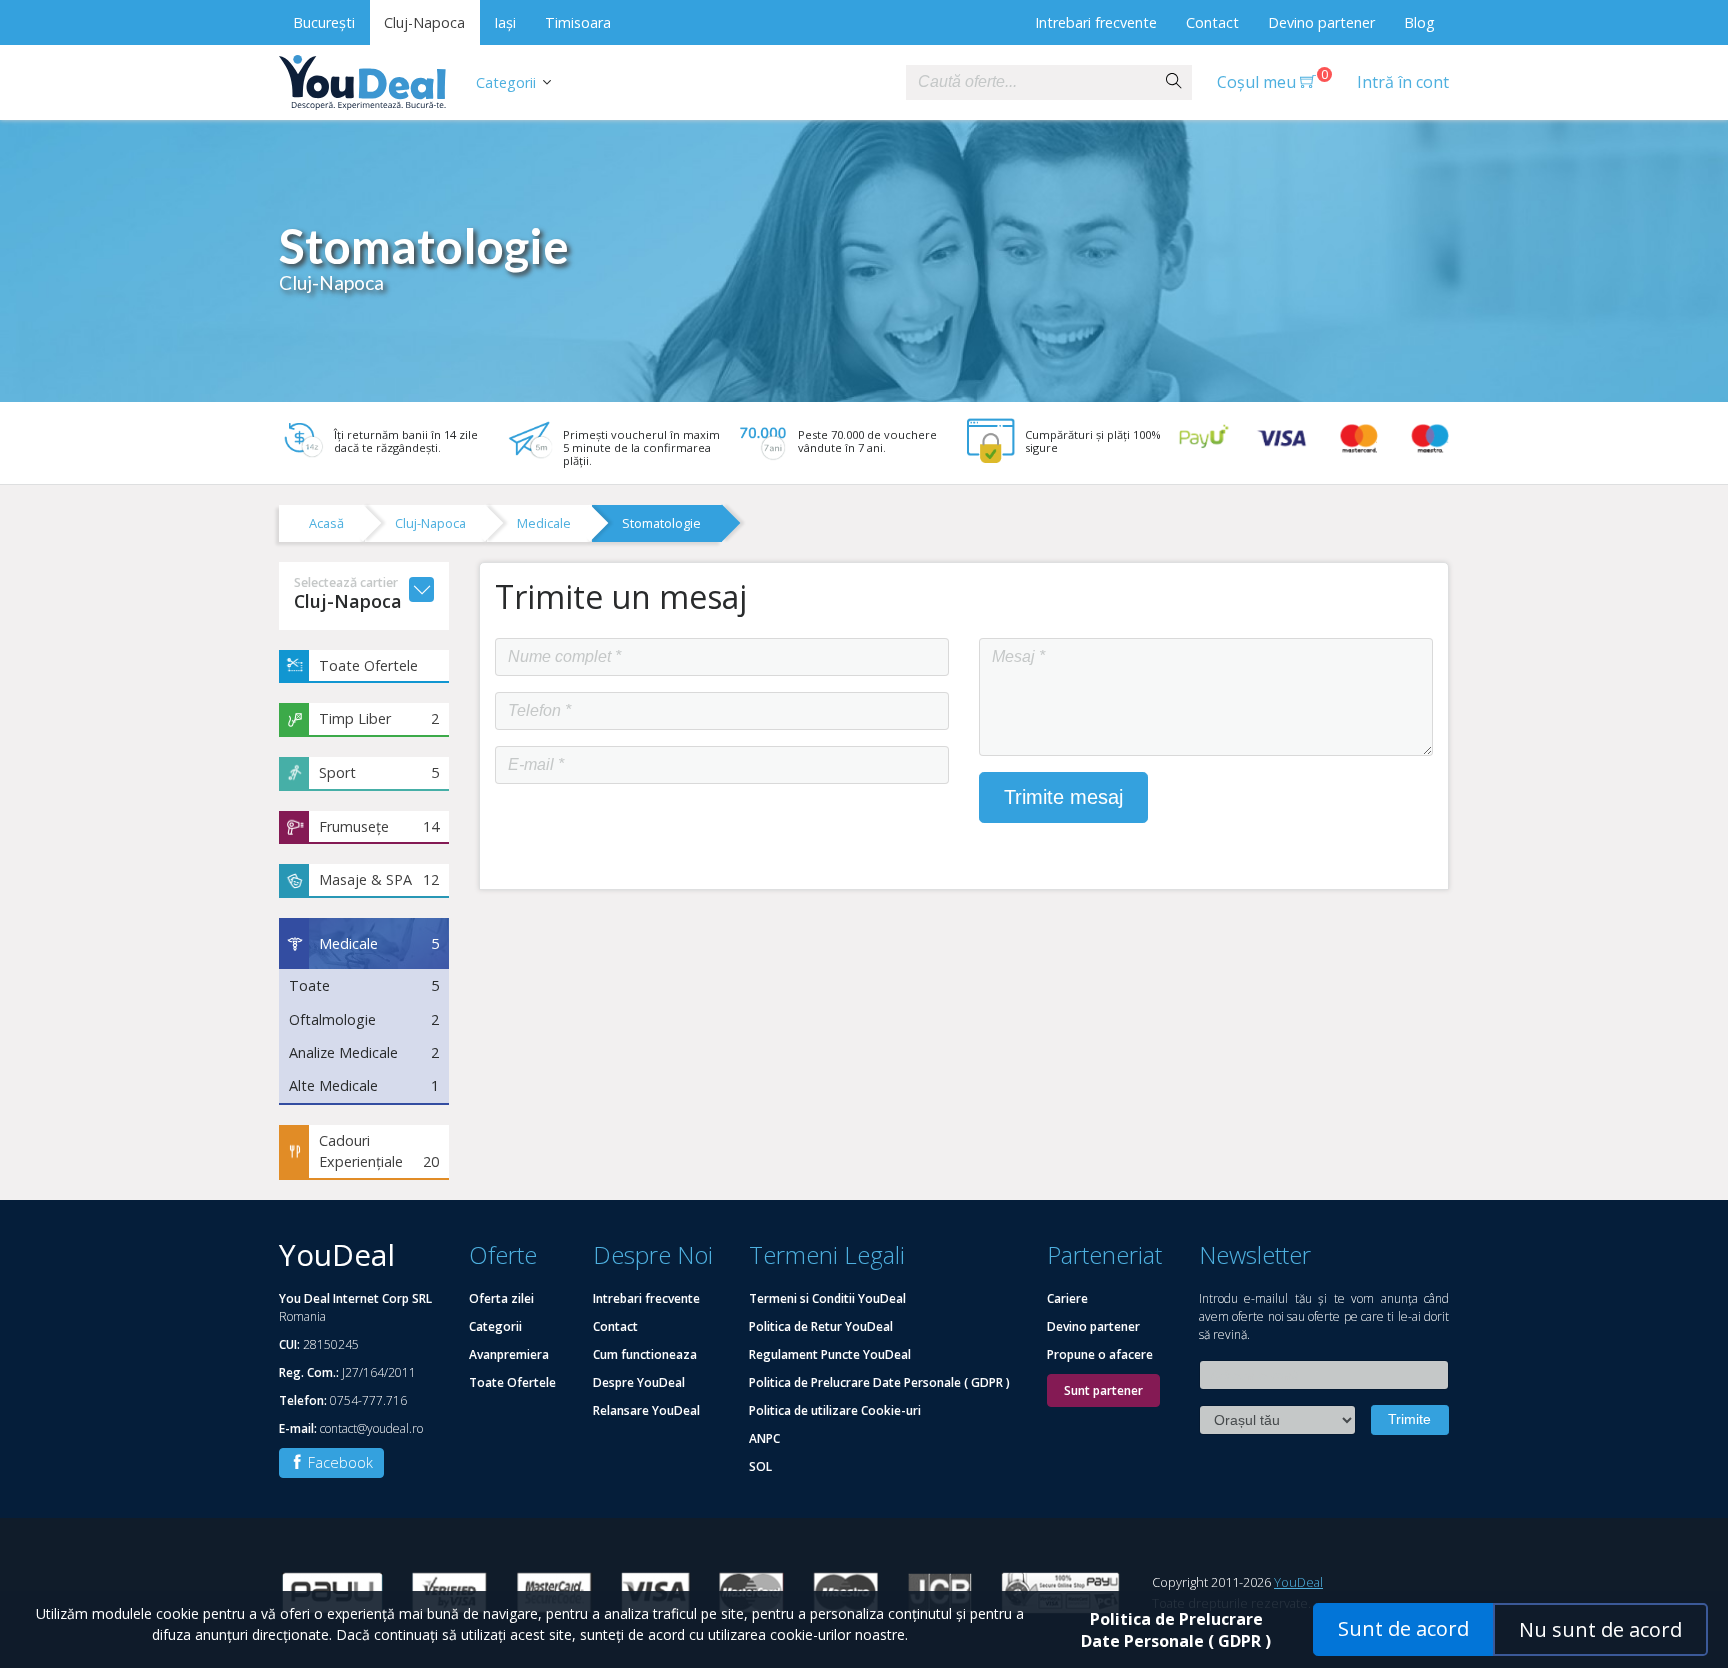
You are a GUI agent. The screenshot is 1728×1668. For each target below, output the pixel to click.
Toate (364, 985)
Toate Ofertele (368, 665)
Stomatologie (661, 523)
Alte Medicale (364, 1085)
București (324, 22)
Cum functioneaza (645, 1354)
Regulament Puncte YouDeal (830, 1354)
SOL (760, 1466)
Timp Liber (379, 718)
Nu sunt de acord (1600, 1629)
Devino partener (1321, 22)
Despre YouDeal (639, 1382)
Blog (1419, 22)
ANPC (764, 1438)
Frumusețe (379, 826)
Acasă (326, 523)
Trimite (1409, 1419)
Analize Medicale (364, 1052)
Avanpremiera (509, 1354)
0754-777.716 (368, 1400)
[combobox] (1031, 82)
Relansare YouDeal (646, 1410)
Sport (379, 772)
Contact (1212, 22)
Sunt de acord (1403, 1628)
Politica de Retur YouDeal (821, 1326)
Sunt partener (1103, 1390)
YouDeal (1298, 1582)
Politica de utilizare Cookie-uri (835, 1410)
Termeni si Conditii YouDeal (827, 1298)
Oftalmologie (364, 1019)
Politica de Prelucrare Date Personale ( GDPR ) (879, 1382)
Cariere (1067, 1298)
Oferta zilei (501, 1298)
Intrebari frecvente (1096, 22)
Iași (505, 22)
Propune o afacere (1100, 1354)
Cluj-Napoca (424, 22)
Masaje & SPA (379, 879)
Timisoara (578, 22)
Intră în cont (1403, 82)
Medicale (544, 523)
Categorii (506, 82)
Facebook (338, 1462)
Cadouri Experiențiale (379, 1151)
